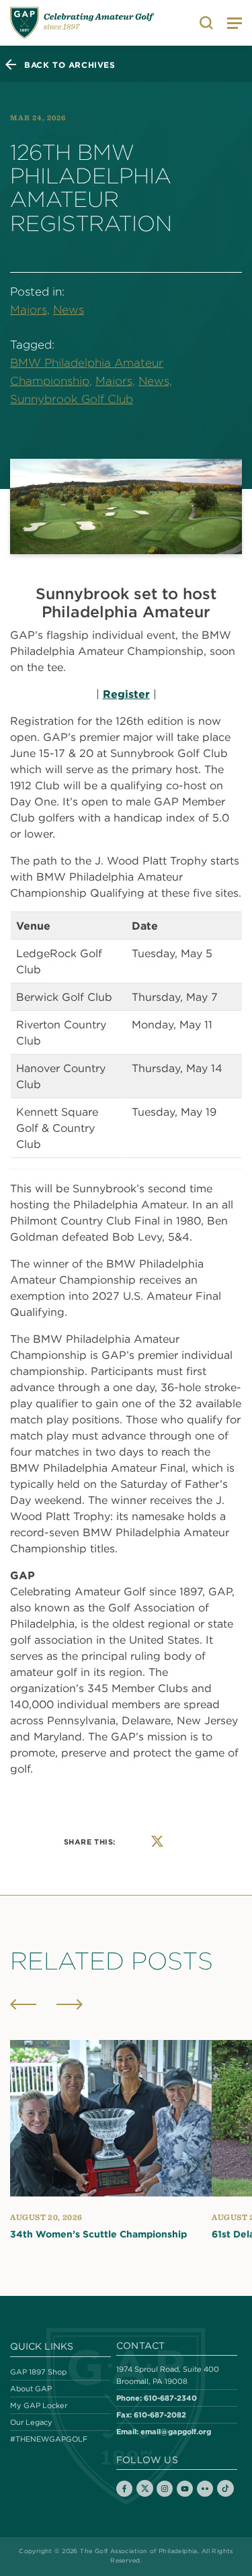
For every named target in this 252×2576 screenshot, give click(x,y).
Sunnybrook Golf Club (72, 399)
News (69, 310)
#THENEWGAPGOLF (49, 2439)
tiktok (225, 2488)
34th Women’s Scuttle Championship (98, 2234)
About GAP (31, 2389)
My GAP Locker (39, 2405)
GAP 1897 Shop (38, 2372)
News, (155, 381)
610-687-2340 (170, 2398)
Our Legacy (31, 2422)
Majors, (30, 310)
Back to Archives (70, 64)
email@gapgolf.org (176, 2431)
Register (126, 694)
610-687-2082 (160, 2414)
